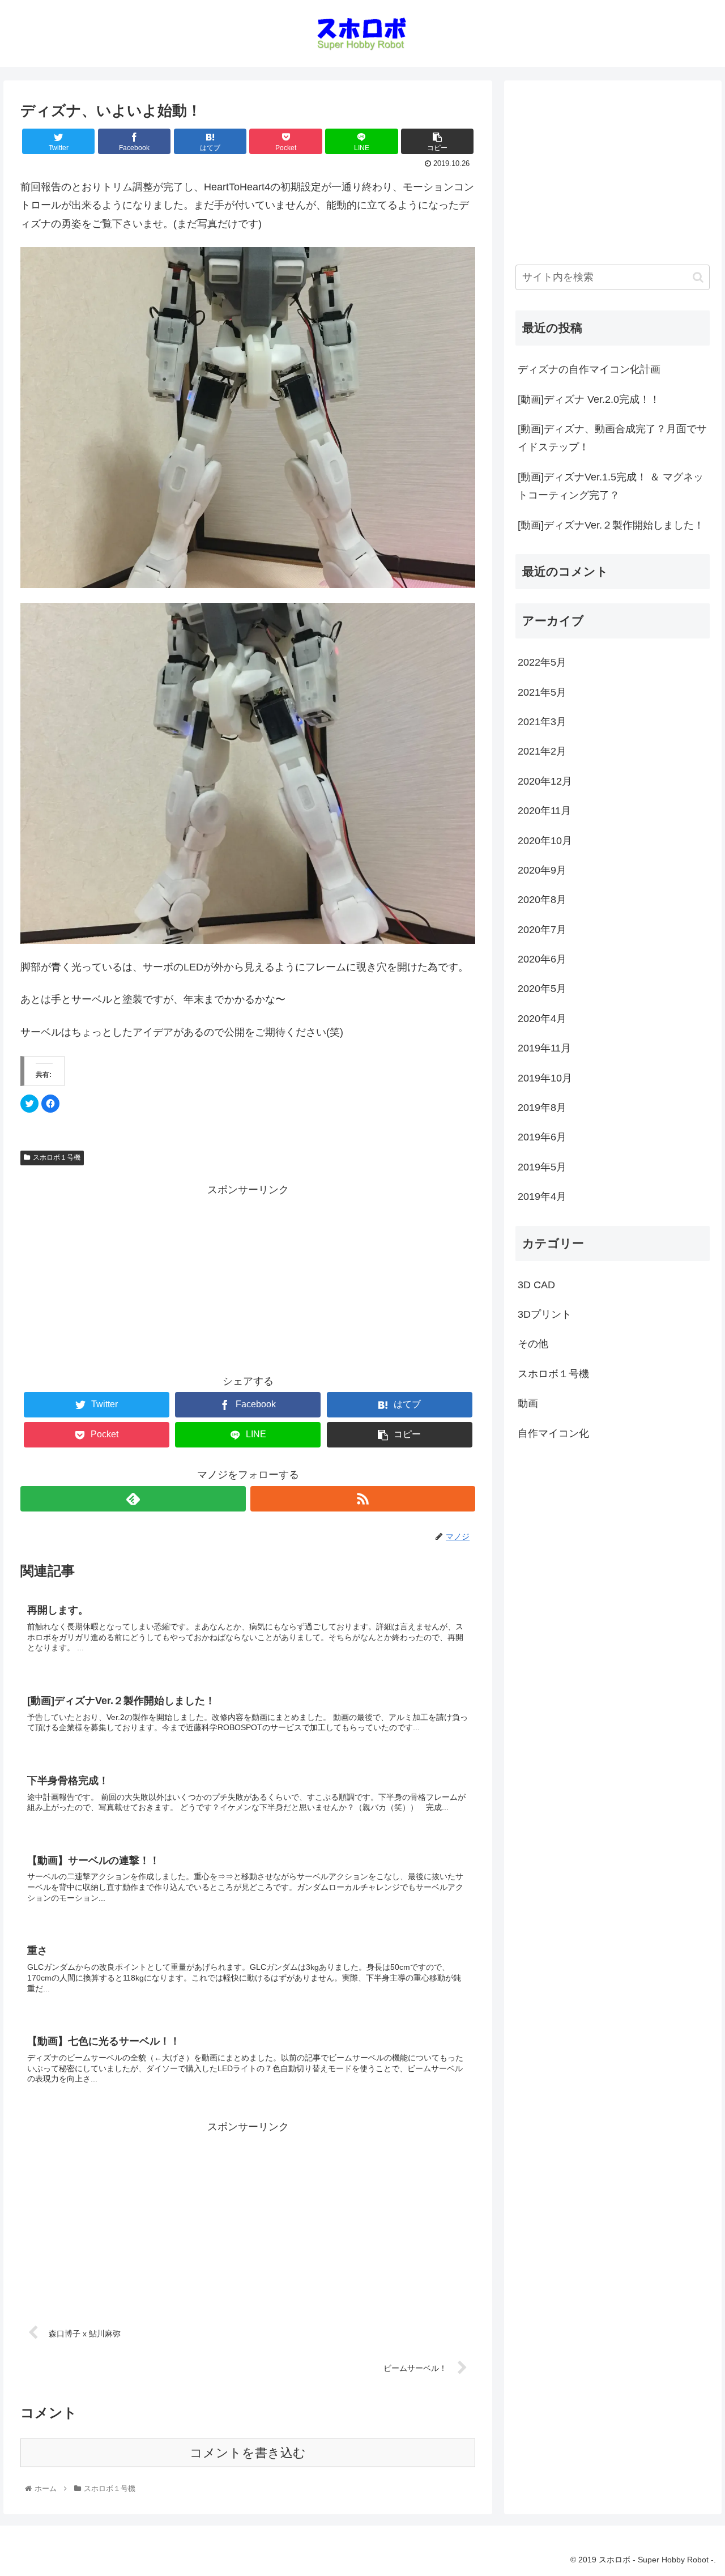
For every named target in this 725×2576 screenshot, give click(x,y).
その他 (533, 1344)
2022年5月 (542, 662)
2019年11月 (544, 1048)
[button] (698, 277)
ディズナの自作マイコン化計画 (589, 369)
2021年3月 (542, 722)
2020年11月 (544, 811)
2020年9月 (542, 870)
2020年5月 (542, 989)
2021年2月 (542, 751)
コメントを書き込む (248, 2453)
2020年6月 (542, 959)
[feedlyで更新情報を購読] (133, 1499)
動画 (528, 1403)
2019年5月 (542, 1167)
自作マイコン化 (553, 1433)
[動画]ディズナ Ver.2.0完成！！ (589, 399)
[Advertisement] (248, 1279)
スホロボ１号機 (57, 1157)
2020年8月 (542, 900)
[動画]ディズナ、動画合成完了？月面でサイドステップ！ (612, 438)
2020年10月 (545, 841)
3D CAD (536, 1285)
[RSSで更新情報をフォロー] (363, 1499)
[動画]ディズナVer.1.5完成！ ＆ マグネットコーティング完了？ (611, 486)
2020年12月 (545, 781)
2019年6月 (542, 1137)
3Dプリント (545, 1314)
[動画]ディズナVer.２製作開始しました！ (611, 525)
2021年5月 (542, 692)
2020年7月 (542, 930)
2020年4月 (542, 1019)
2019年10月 (545, 1078)
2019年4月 (542, 1197)
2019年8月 (542, 1108)
